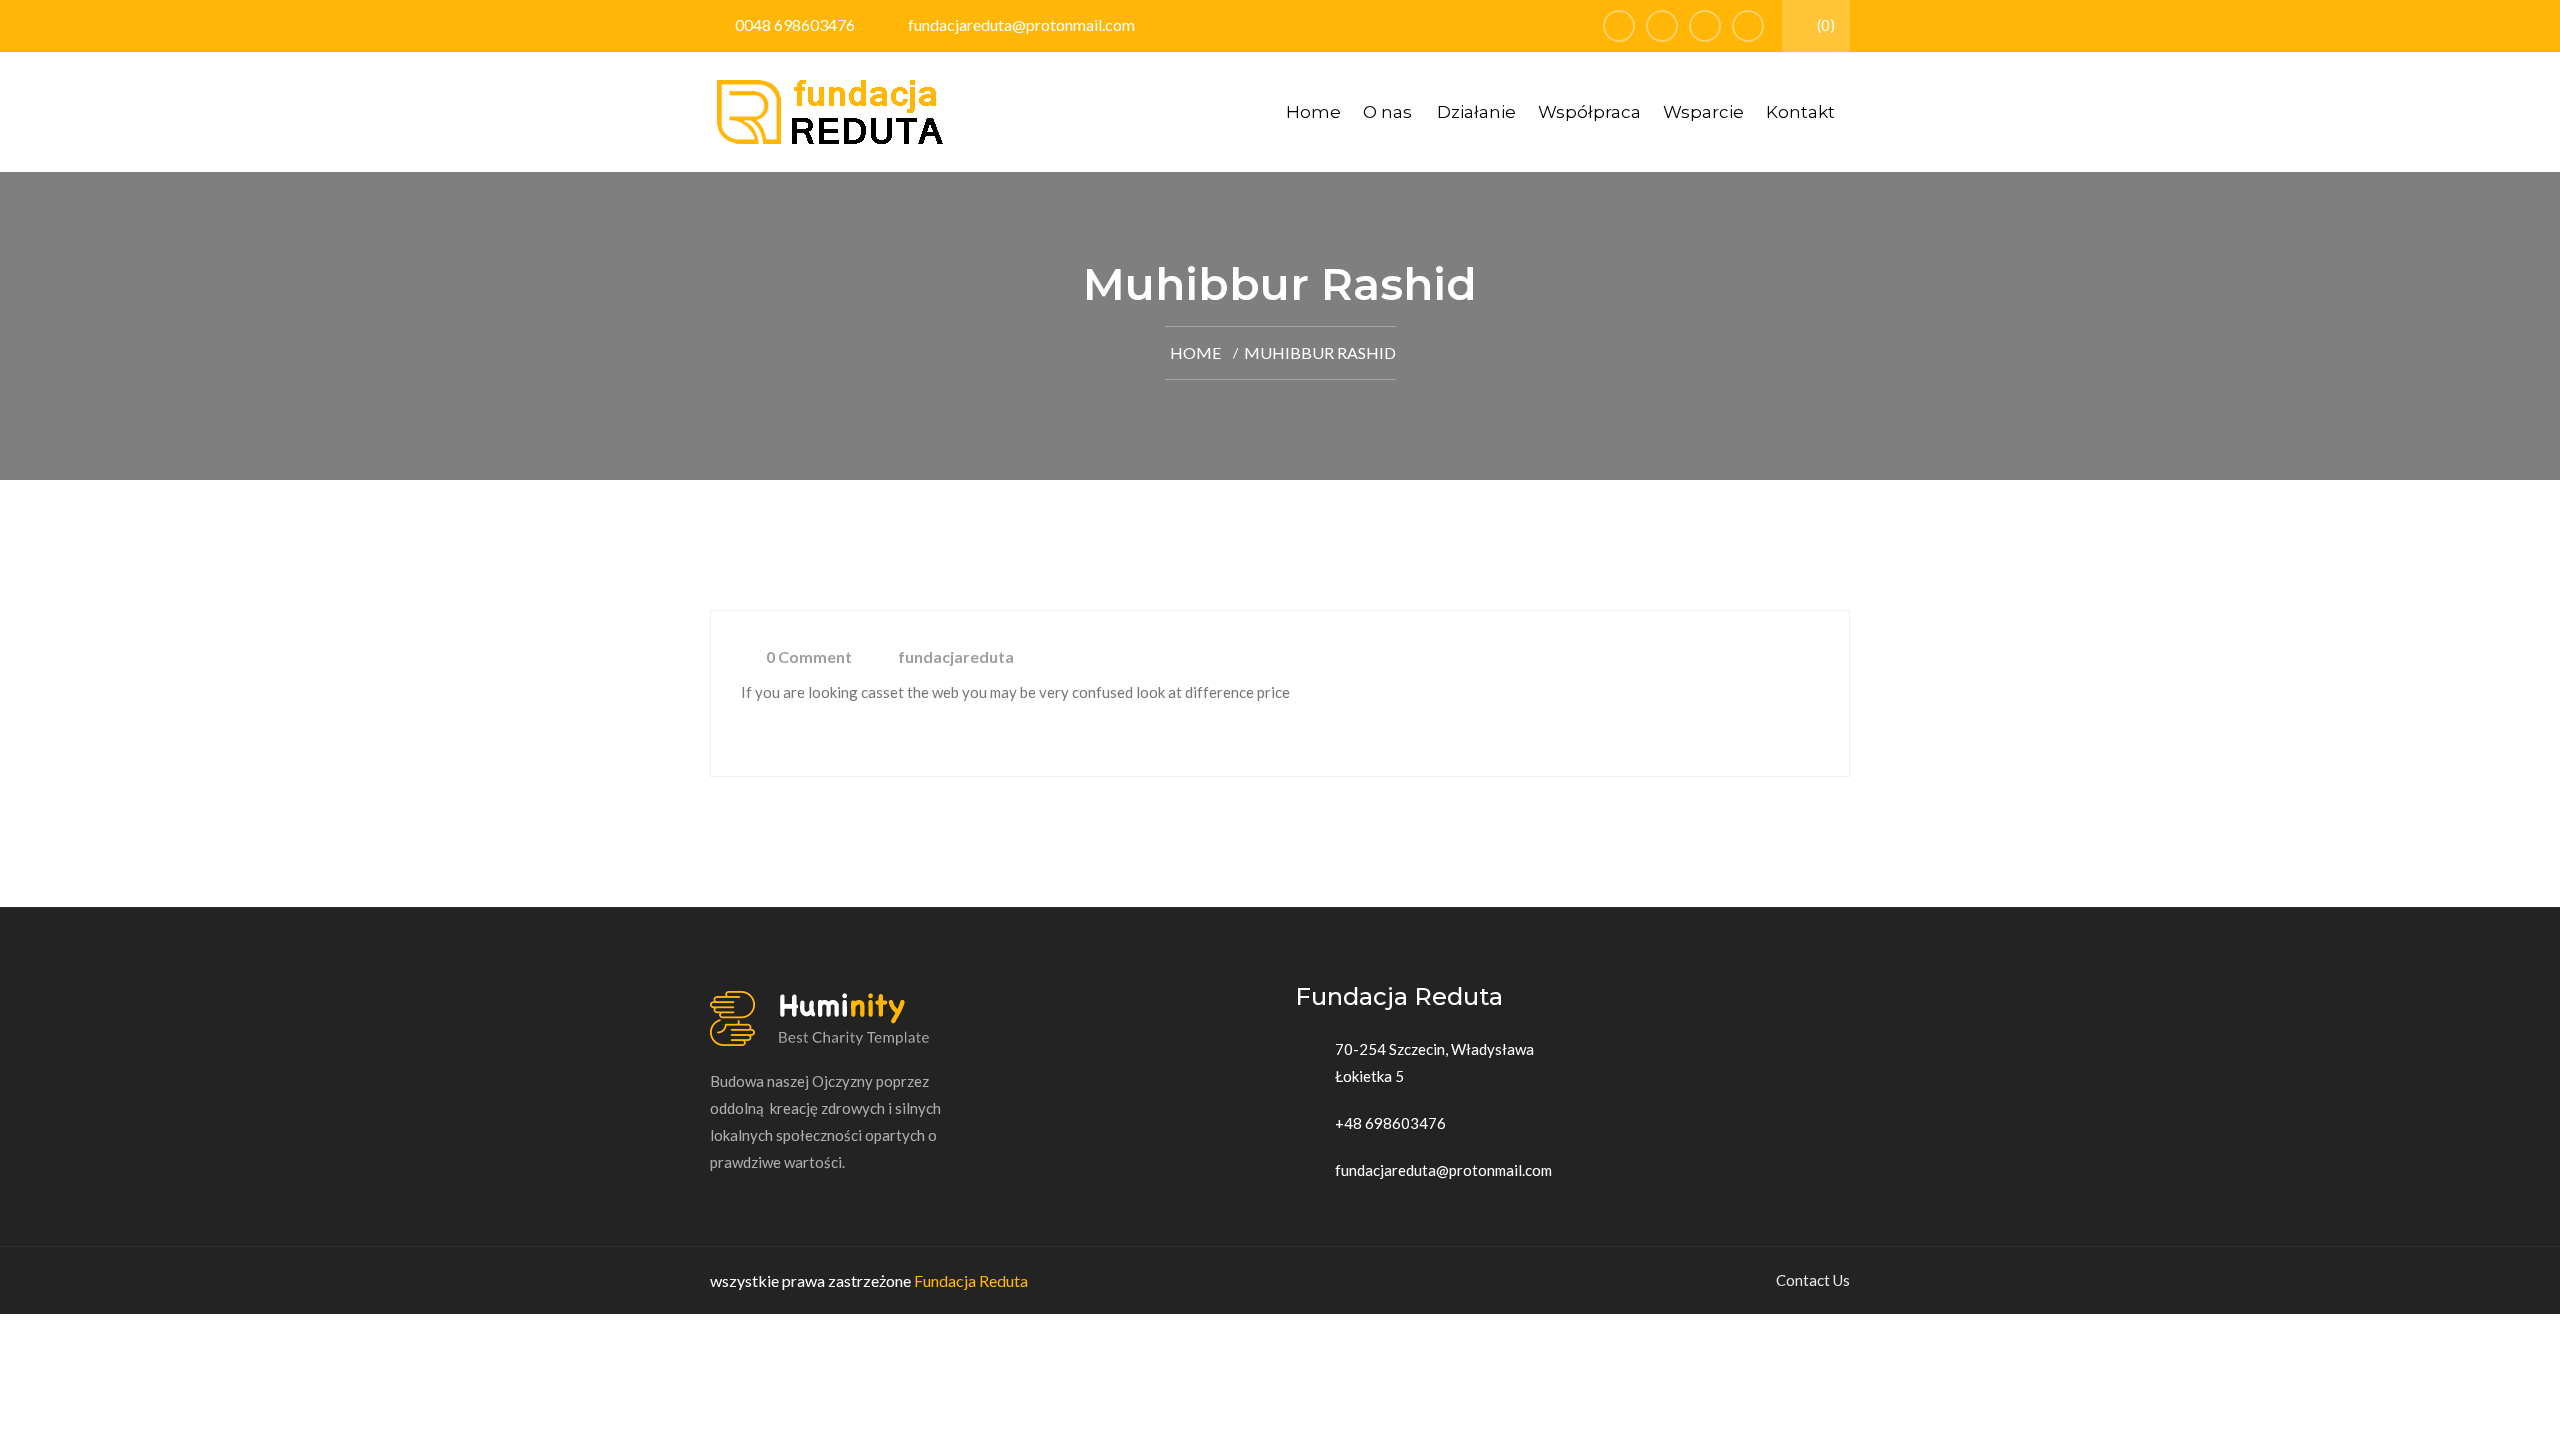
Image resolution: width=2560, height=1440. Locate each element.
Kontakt (1800, 112)
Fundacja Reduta (971, 1280)
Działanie (1476, 112)
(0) (1824, 25)
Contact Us (1813, 1280)
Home (1313, 112)
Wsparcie (1703, 112)
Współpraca (1589, 112)
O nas (1387, 112)
